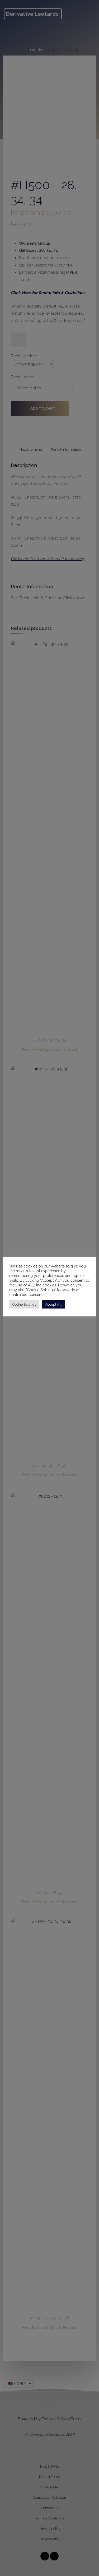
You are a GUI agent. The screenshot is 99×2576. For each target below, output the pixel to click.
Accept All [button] (53, 1304)
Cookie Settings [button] (24, 1304)
